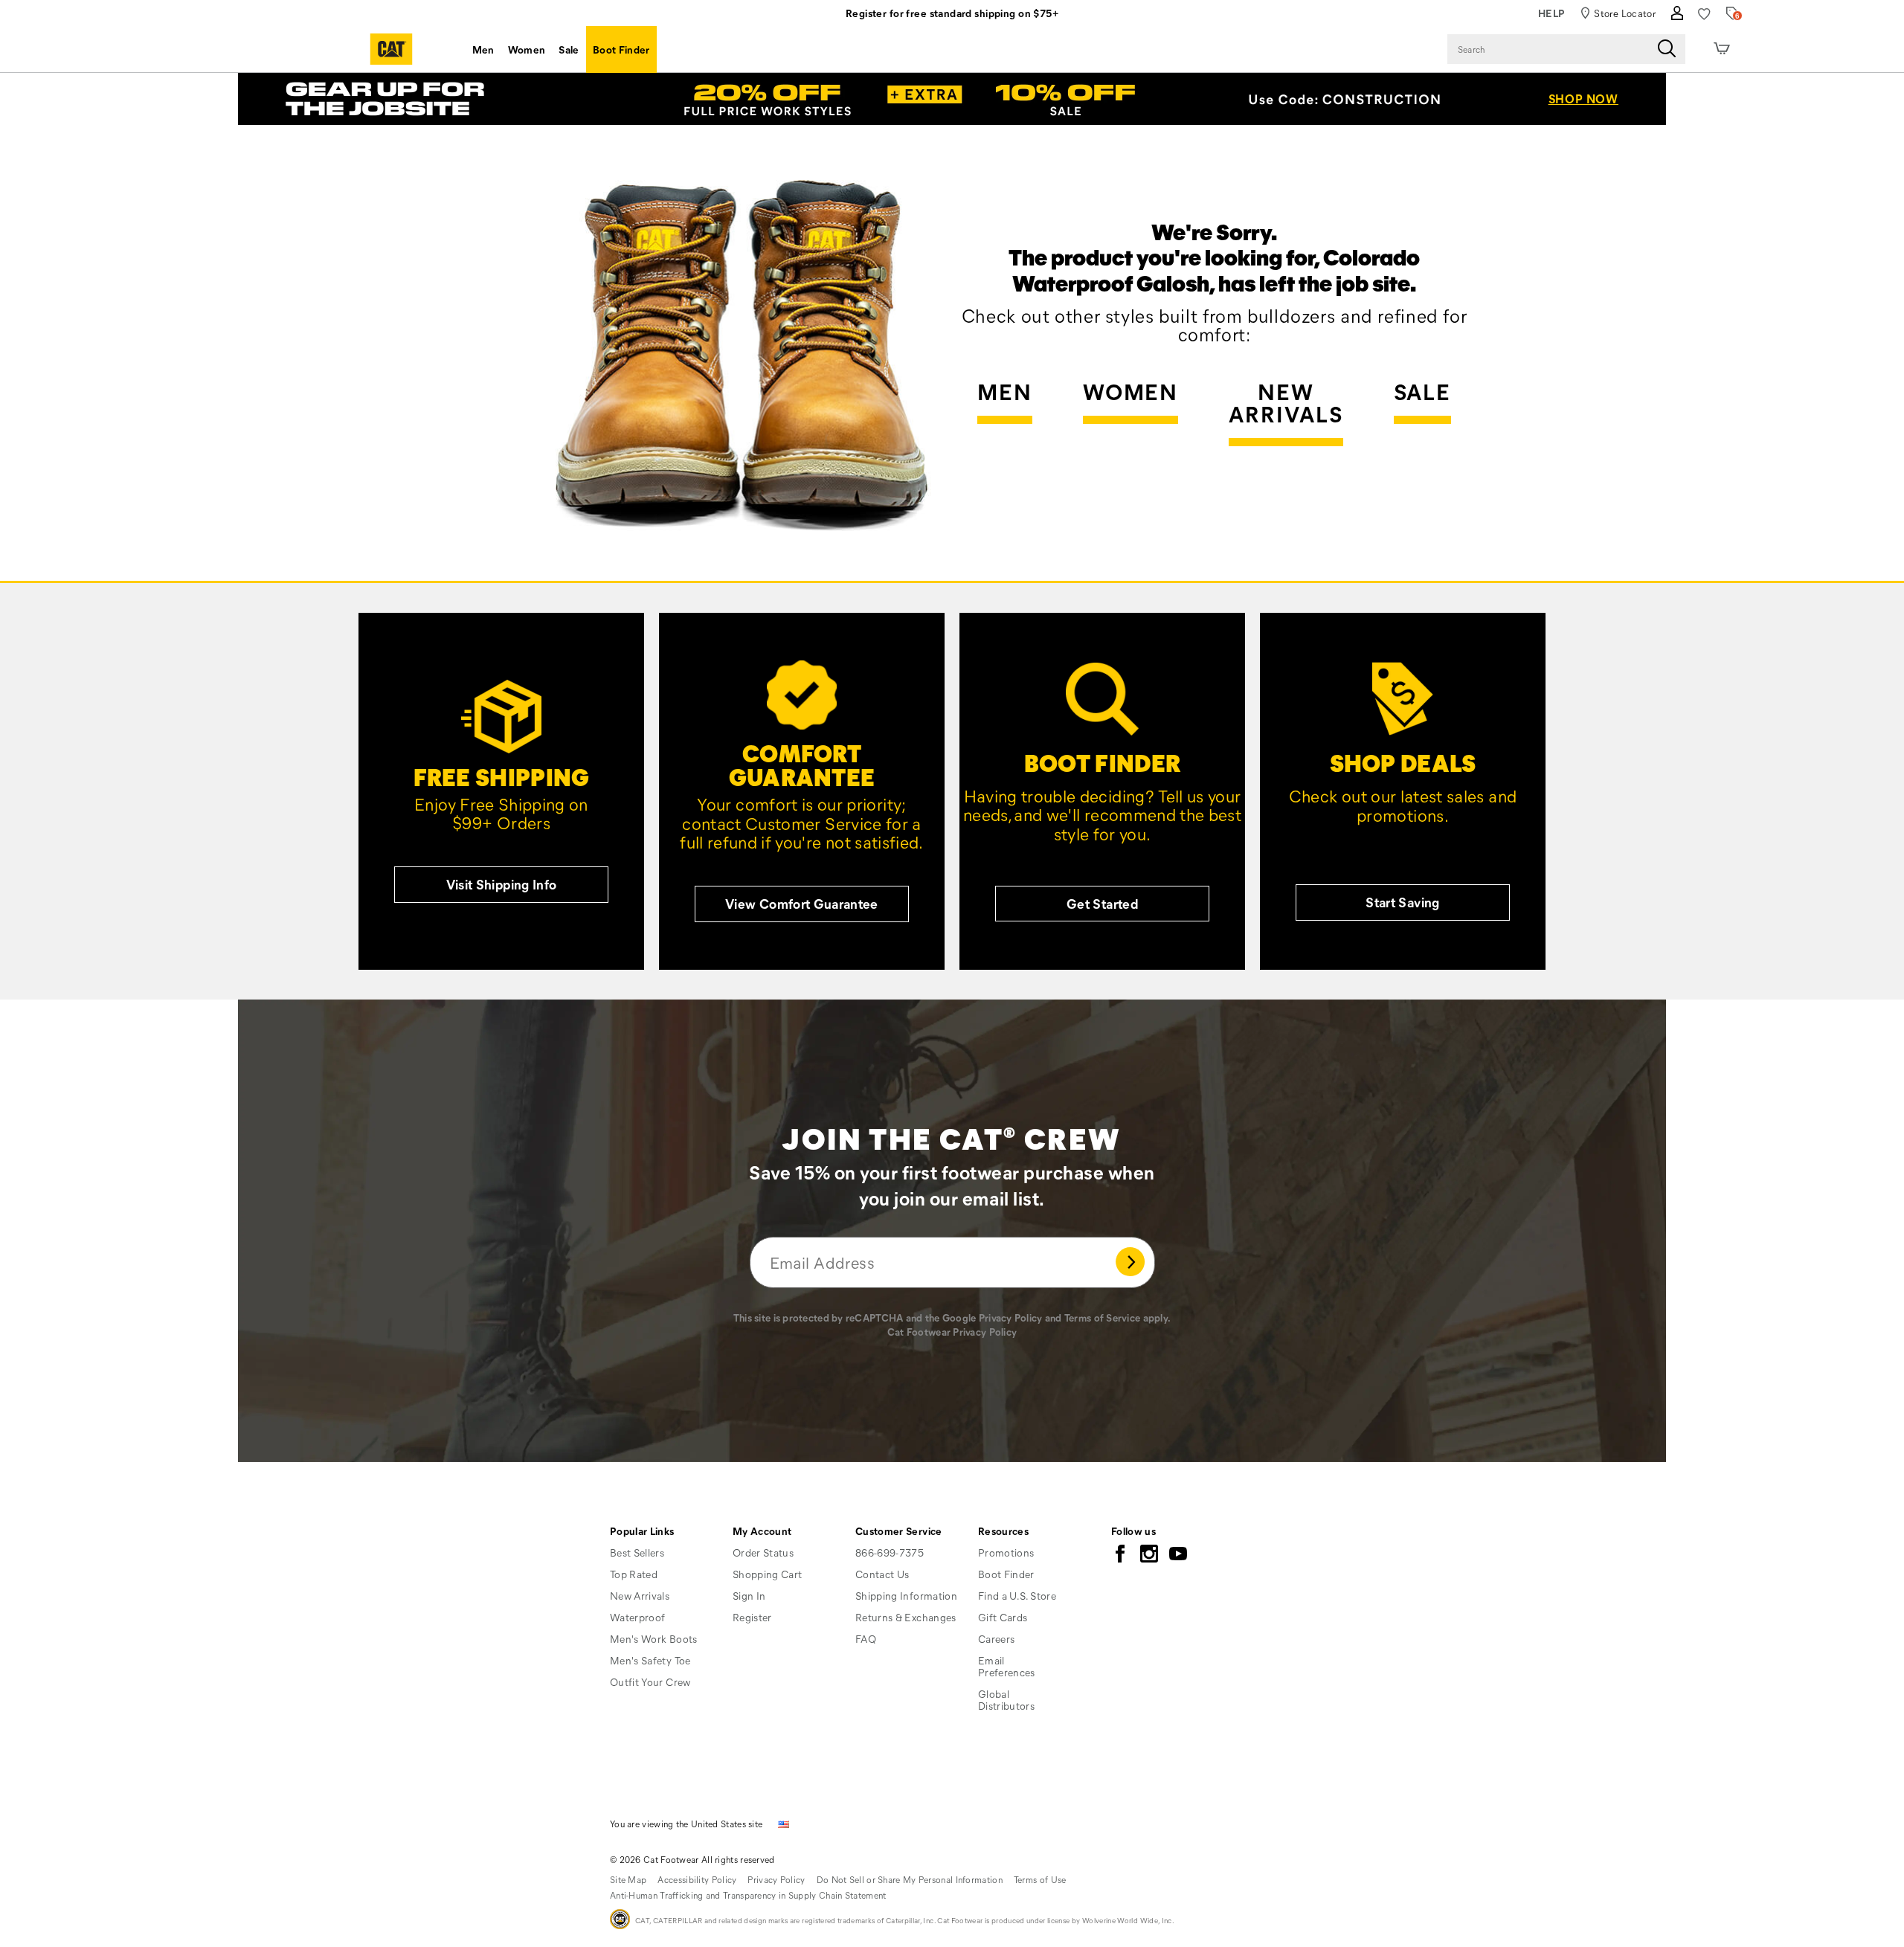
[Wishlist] (1704, 14)
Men (483, 49)
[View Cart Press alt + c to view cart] (1722, 49)
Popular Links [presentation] (642, 1531)
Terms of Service (1102, 1317)
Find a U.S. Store (1017, 1596)
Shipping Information (906, 1596)
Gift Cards (1003, 1617)
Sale (569, 49)
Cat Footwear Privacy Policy (952, 1332)
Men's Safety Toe (650, 1660)
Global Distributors (1006, 1700)
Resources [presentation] (1003, 1531)
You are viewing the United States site (686, 1824)
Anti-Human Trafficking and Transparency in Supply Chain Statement (748, 1895)
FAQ (866, 1639)
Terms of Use (1040, 1879)
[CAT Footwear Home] (391, 49)
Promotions (1006, 1552)
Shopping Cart (768, 1574)
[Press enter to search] (1667, 49)
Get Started (1102, 904)
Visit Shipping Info (502, 884)
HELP (1552, 13)
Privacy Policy (1011, 1317)
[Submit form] (1130, 1262)
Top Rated (634, 1574)
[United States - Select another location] (784, 1823)
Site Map (628, 1879)
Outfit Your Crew (650, 1682)
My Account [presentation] (762, 1531)
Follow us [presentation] (1133, 1531)
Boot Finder (621, 49)
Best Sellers (637, 1552)
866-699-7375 (890, 1553)
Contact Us (882, 1574)
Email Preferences (1007, 1666)
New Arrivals (1286, 404)
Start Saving (1402, 902)
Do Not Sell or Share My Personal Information (910, 1879)
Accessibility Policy (697, 1879)
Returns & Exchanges (906, 1617)
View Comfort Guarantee (802, 904)
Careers (996, 1639)
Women (527, 49)
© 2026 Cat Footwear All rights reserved (692, 1859)
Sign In (749, 1596)
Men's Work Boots (654, 1639)
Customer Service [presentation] (899, 1531)
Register (752, 1617)
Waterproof (638, 1617)
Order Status (763, 1552)
